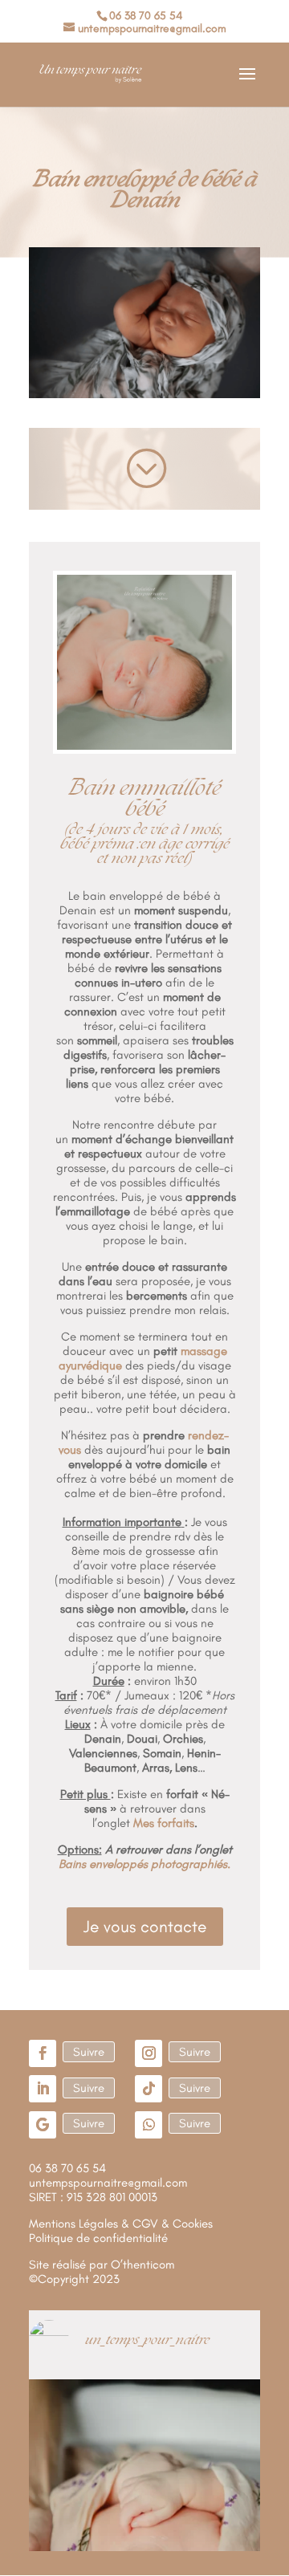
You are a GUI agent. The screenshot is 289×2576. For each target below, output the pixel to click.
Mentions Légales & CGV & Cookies (121, 2224)
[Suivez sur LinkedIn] (43, 2089)
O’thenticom (142, 2265)
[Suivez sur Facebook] (43, 2053)
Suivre (89, 2052)
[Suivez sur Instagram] (149, 2053)
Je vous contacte (145, 1926)
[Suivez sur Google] (43, 2125)
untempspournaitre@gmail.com (108, 2183)
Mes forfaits (164, 1823)
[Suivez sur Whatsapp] (149, 2125)
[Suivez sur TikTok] (149, 2089)
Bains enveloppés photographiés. (144, 1864)
